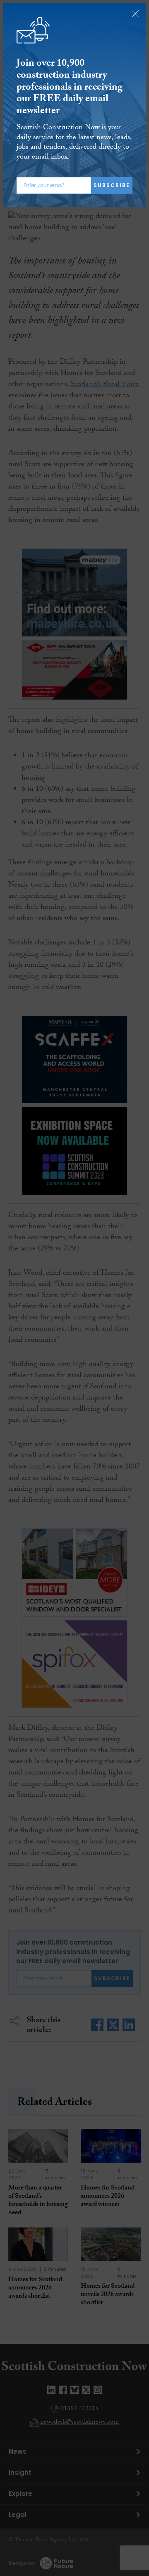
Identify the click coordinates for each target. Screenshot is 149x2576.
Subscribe (112, 185)
